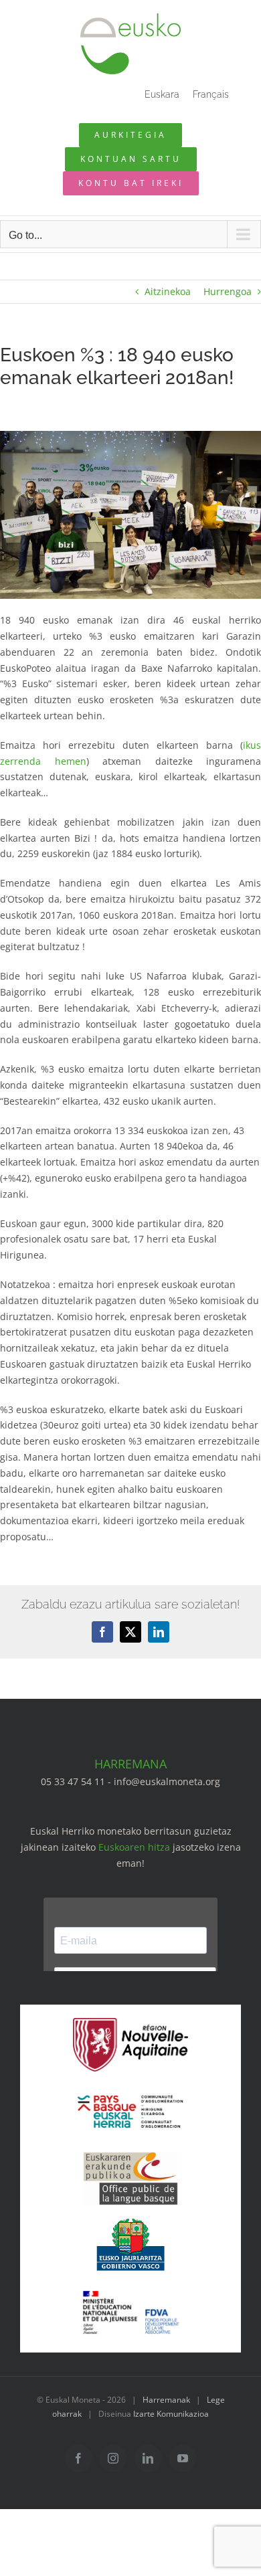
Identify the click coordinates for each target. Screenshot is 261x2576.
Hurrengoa (228, 291)
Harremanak (166, 2400)
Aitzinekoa (168, 291)
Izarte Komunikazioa (171, 2414)
